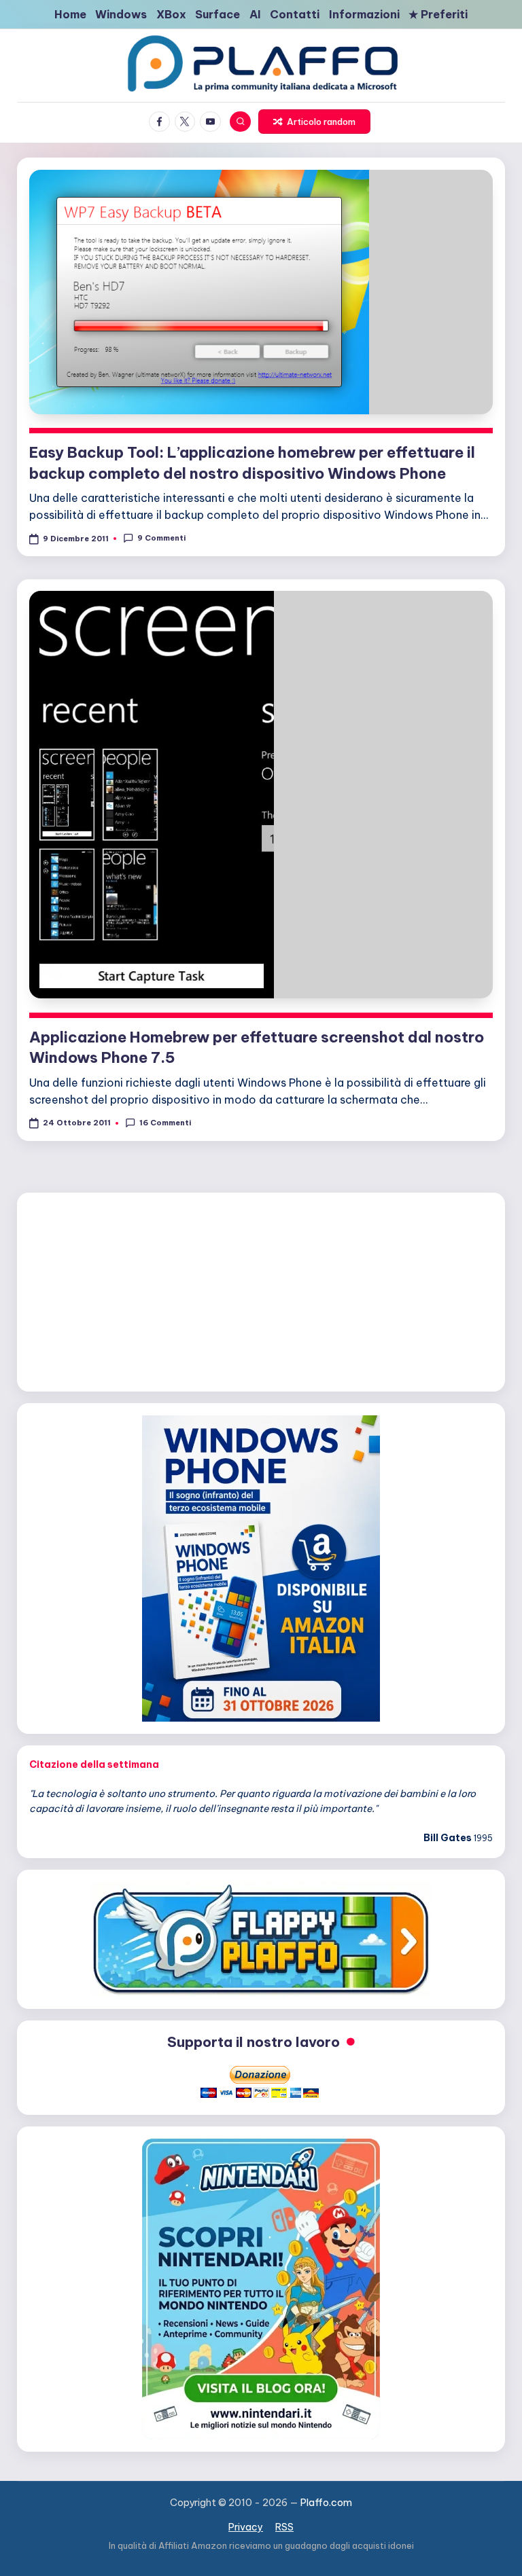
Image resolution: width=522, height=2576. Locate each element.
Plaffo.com (326, 2503)
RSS (284, 2527)
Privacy (246, 2527)
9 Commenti (161, 538)
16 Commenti (165, 1123)
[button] (314, 122)
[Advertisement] (261, 1290)
